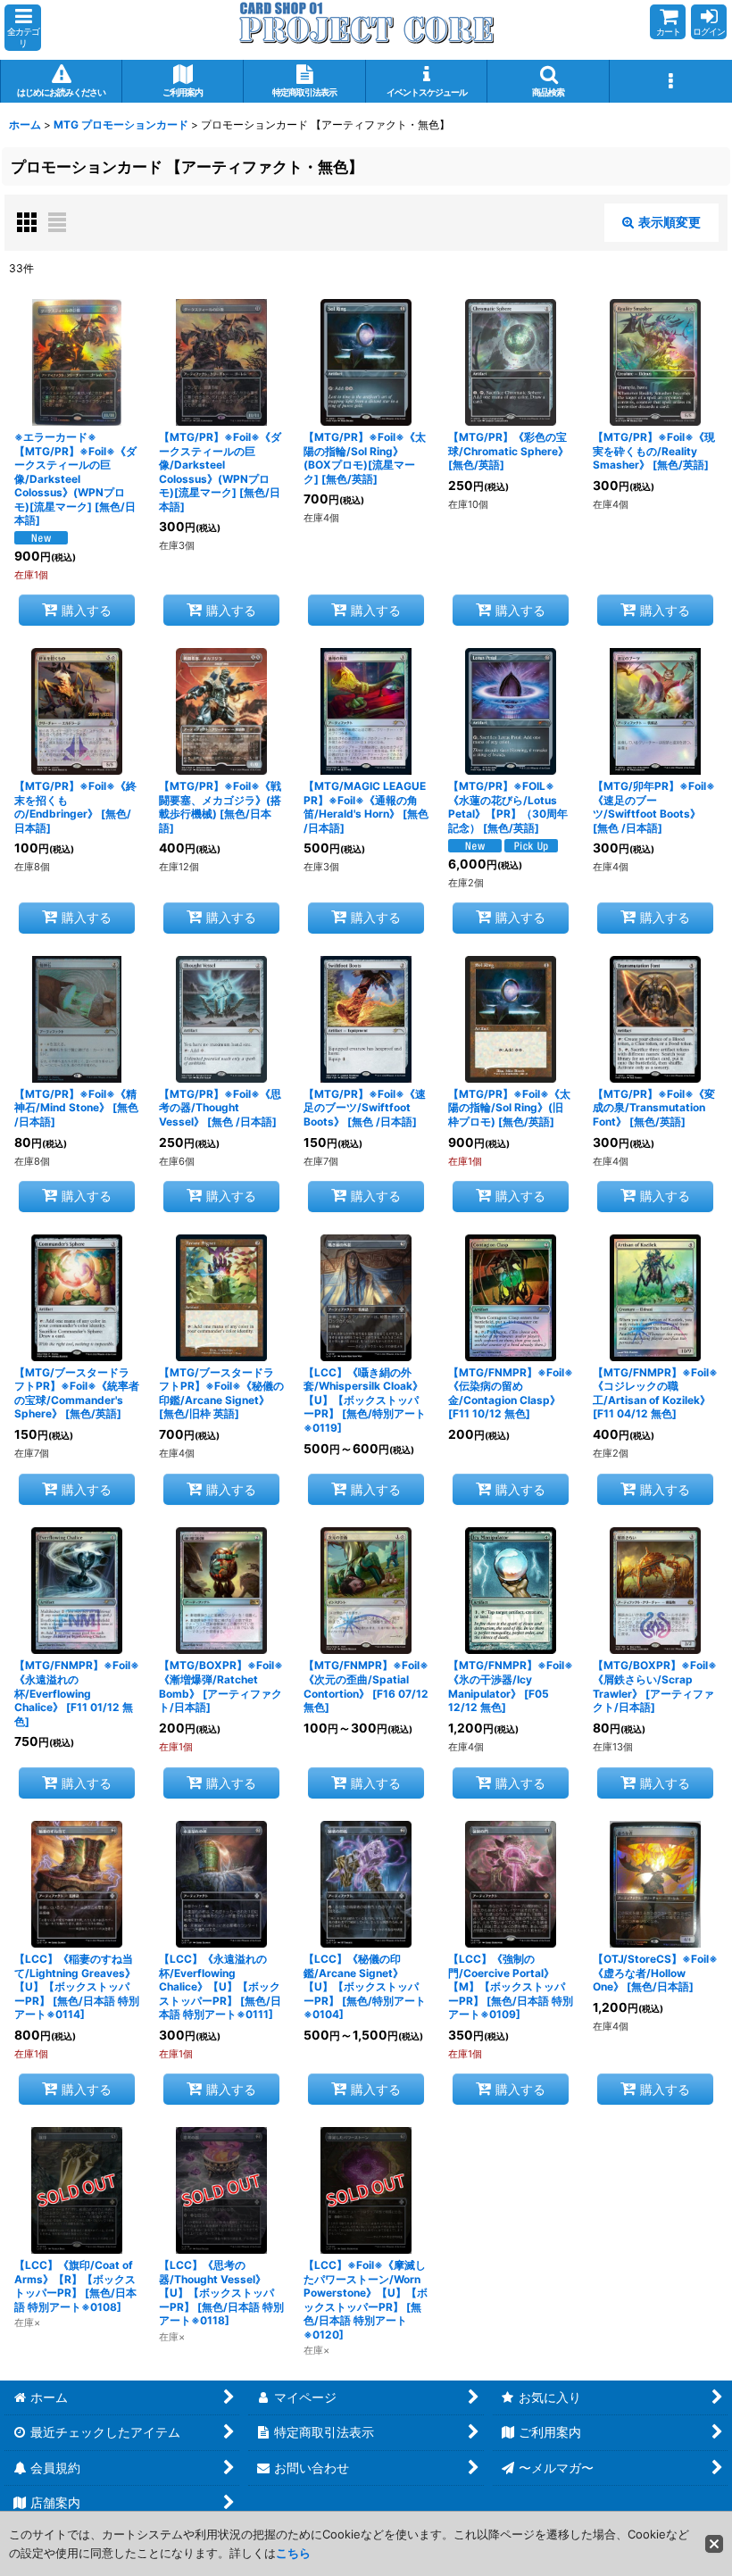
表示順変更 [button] (670, 222)
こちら (293, 2553)
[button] (23, 28)
